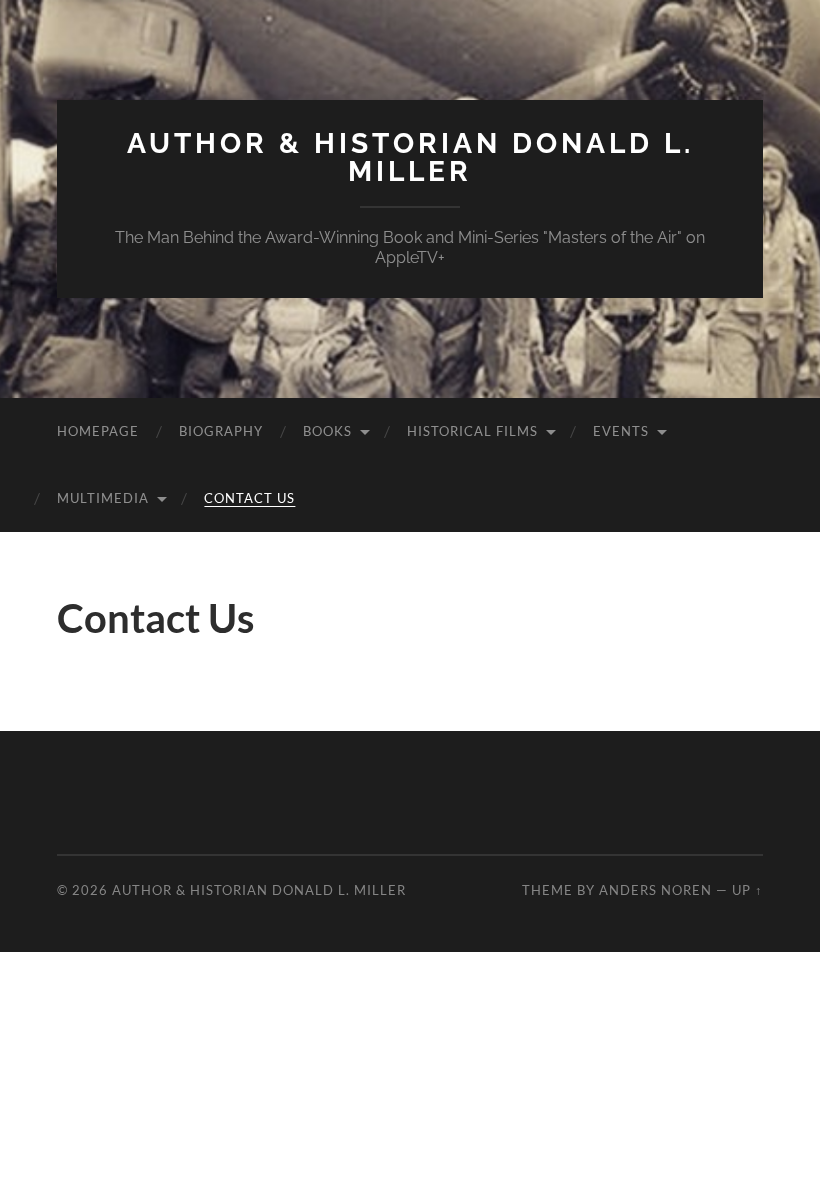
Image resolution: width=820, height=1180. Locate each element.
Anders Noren (655, 890)
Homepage (98, 431)
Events (621, 431)
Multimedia (103, 498)
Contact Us (249, 498)
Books (327, 431)
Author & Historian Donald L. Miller (410, 157)
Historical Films (472, 431)
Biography (221, 431)
